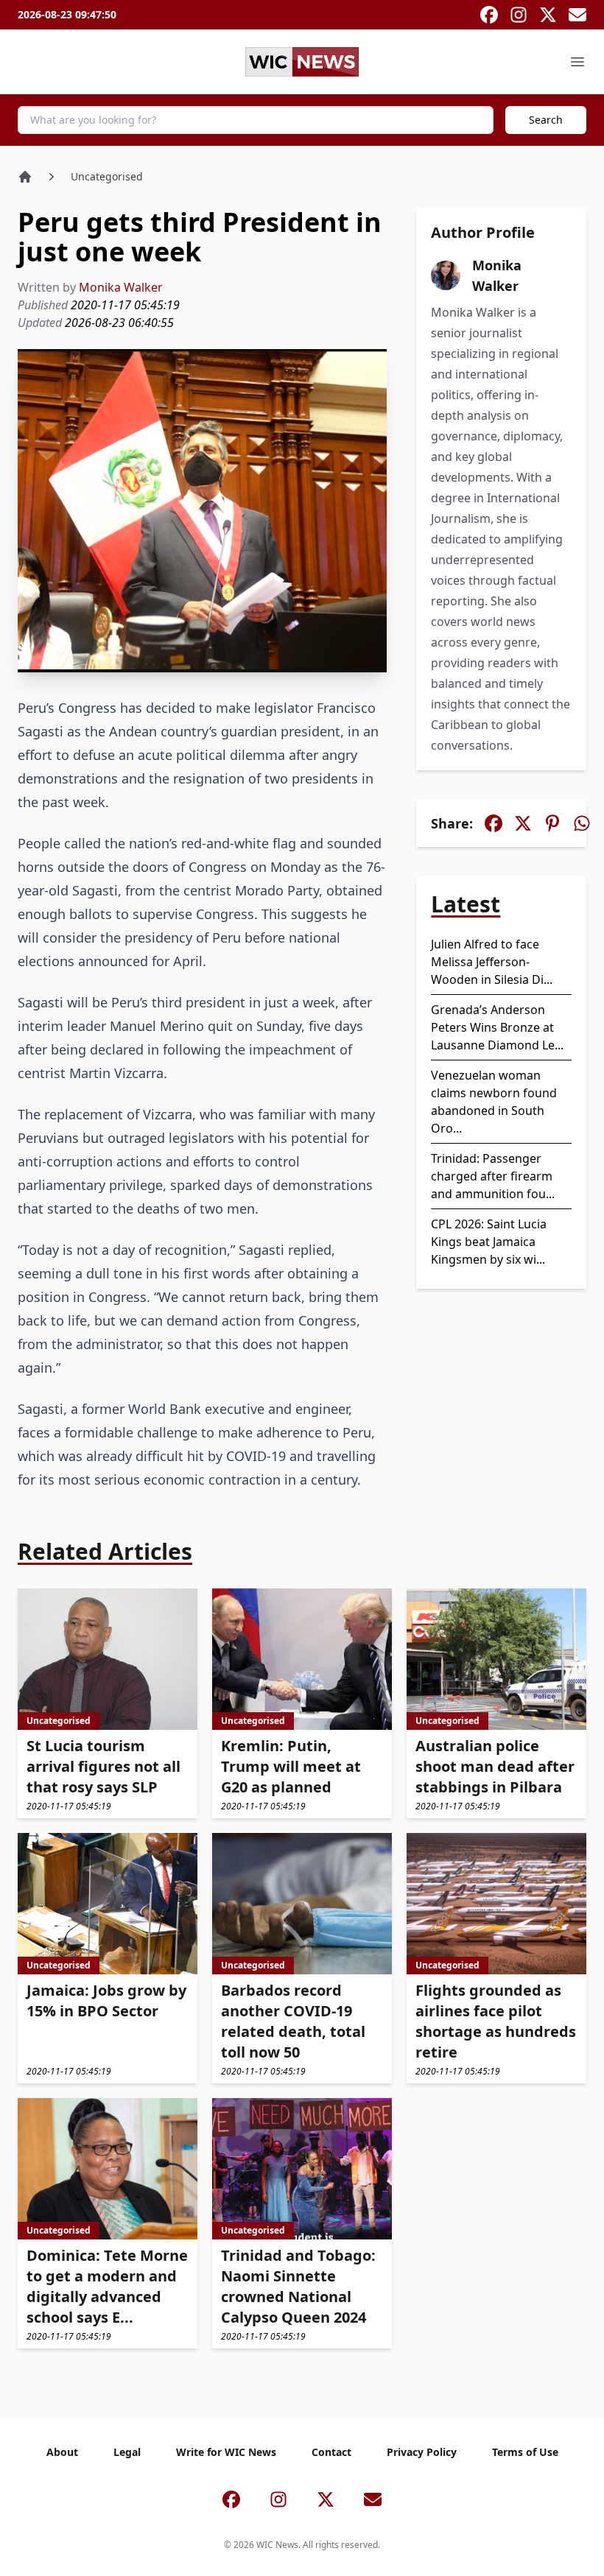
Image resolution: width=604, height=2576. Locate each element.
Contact (331, 2452)
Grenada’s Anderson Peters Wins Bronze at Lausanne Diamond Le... (497, 1027)
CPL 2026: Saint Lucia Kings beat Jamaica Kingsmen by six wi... (489, 1242)
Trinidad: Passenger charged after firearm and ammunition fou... (493, 1176)
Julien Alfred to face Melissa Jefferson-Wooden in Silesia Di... (492, 962)
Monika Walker (121, 287)
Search (546, 120)
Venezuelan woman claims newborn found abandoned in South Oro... (494, 1102)
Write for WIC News (226, 2452)
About (62, 2452)
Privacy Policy (422, 2452)
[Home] (25, 177)
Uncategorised (107, 176)
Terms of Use (525, 2452)
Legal (127, 2452)
